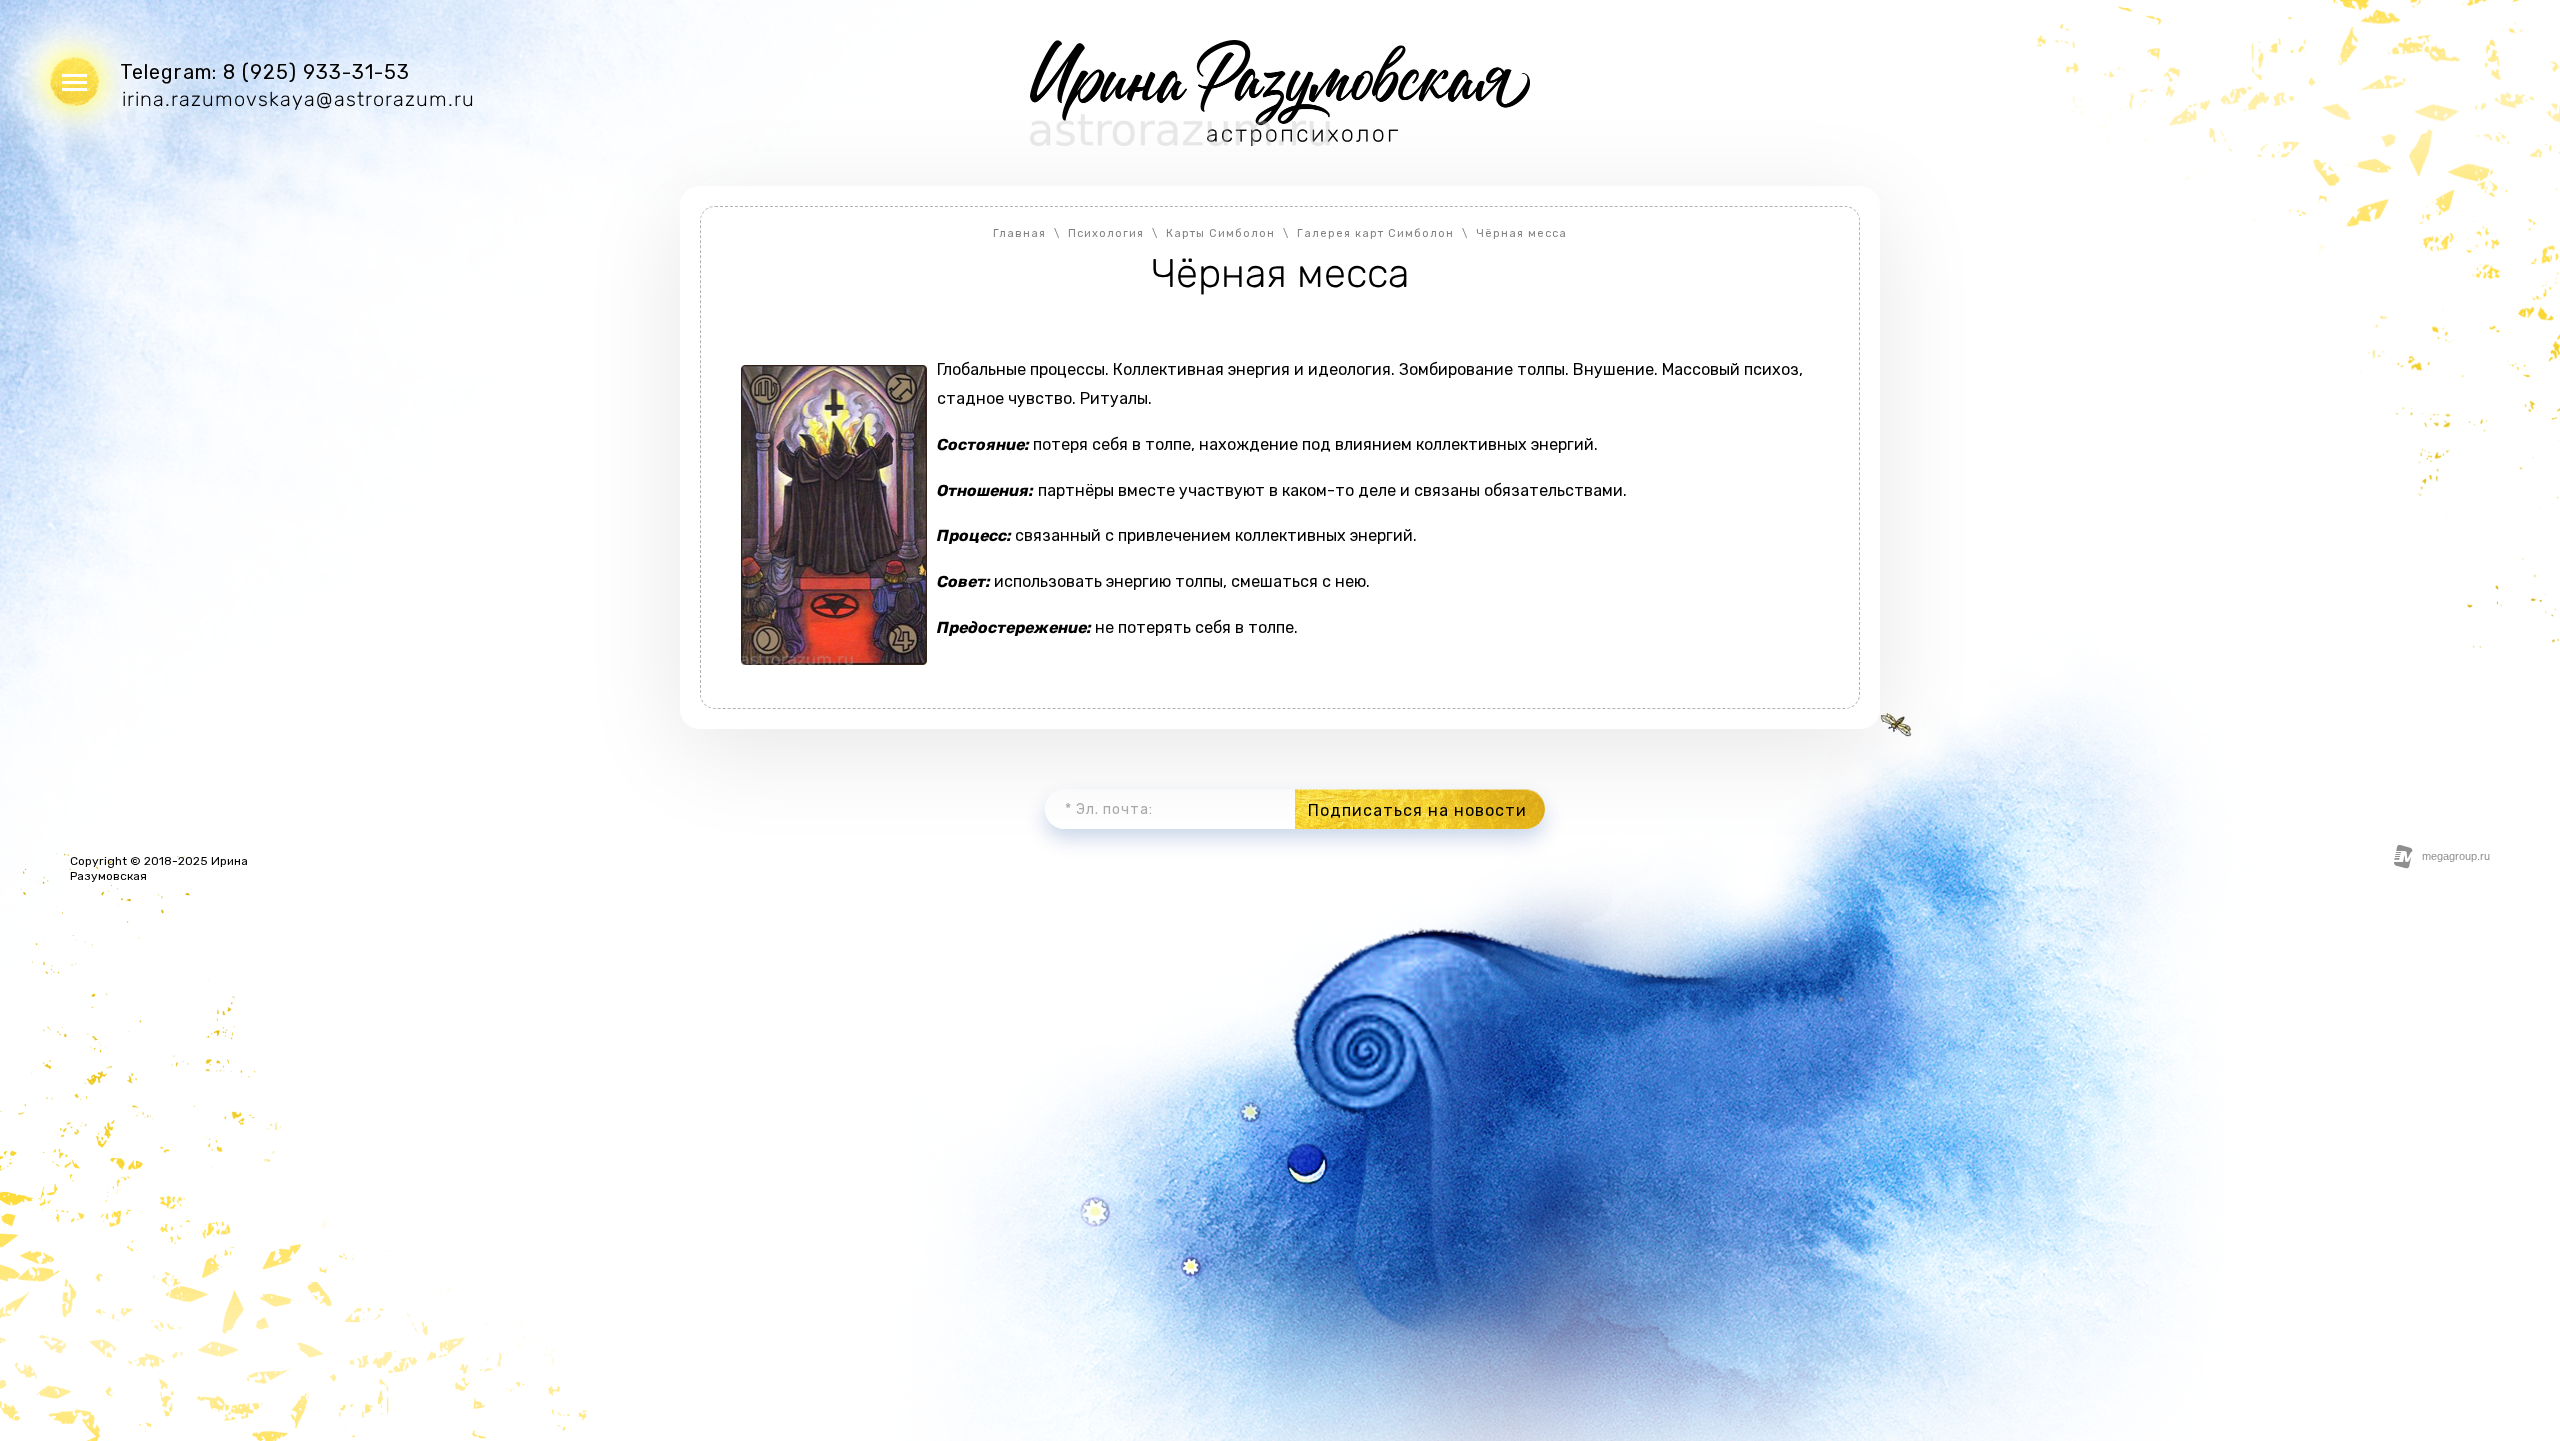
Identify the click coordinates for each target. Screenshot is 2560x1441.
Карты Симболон (1220, 233)
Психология (1106, 233)
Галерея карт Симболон (1375, 233)
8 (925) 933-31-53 (316, 72)
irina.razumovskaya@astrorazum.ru (298, 99)
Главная (1019, 233)
